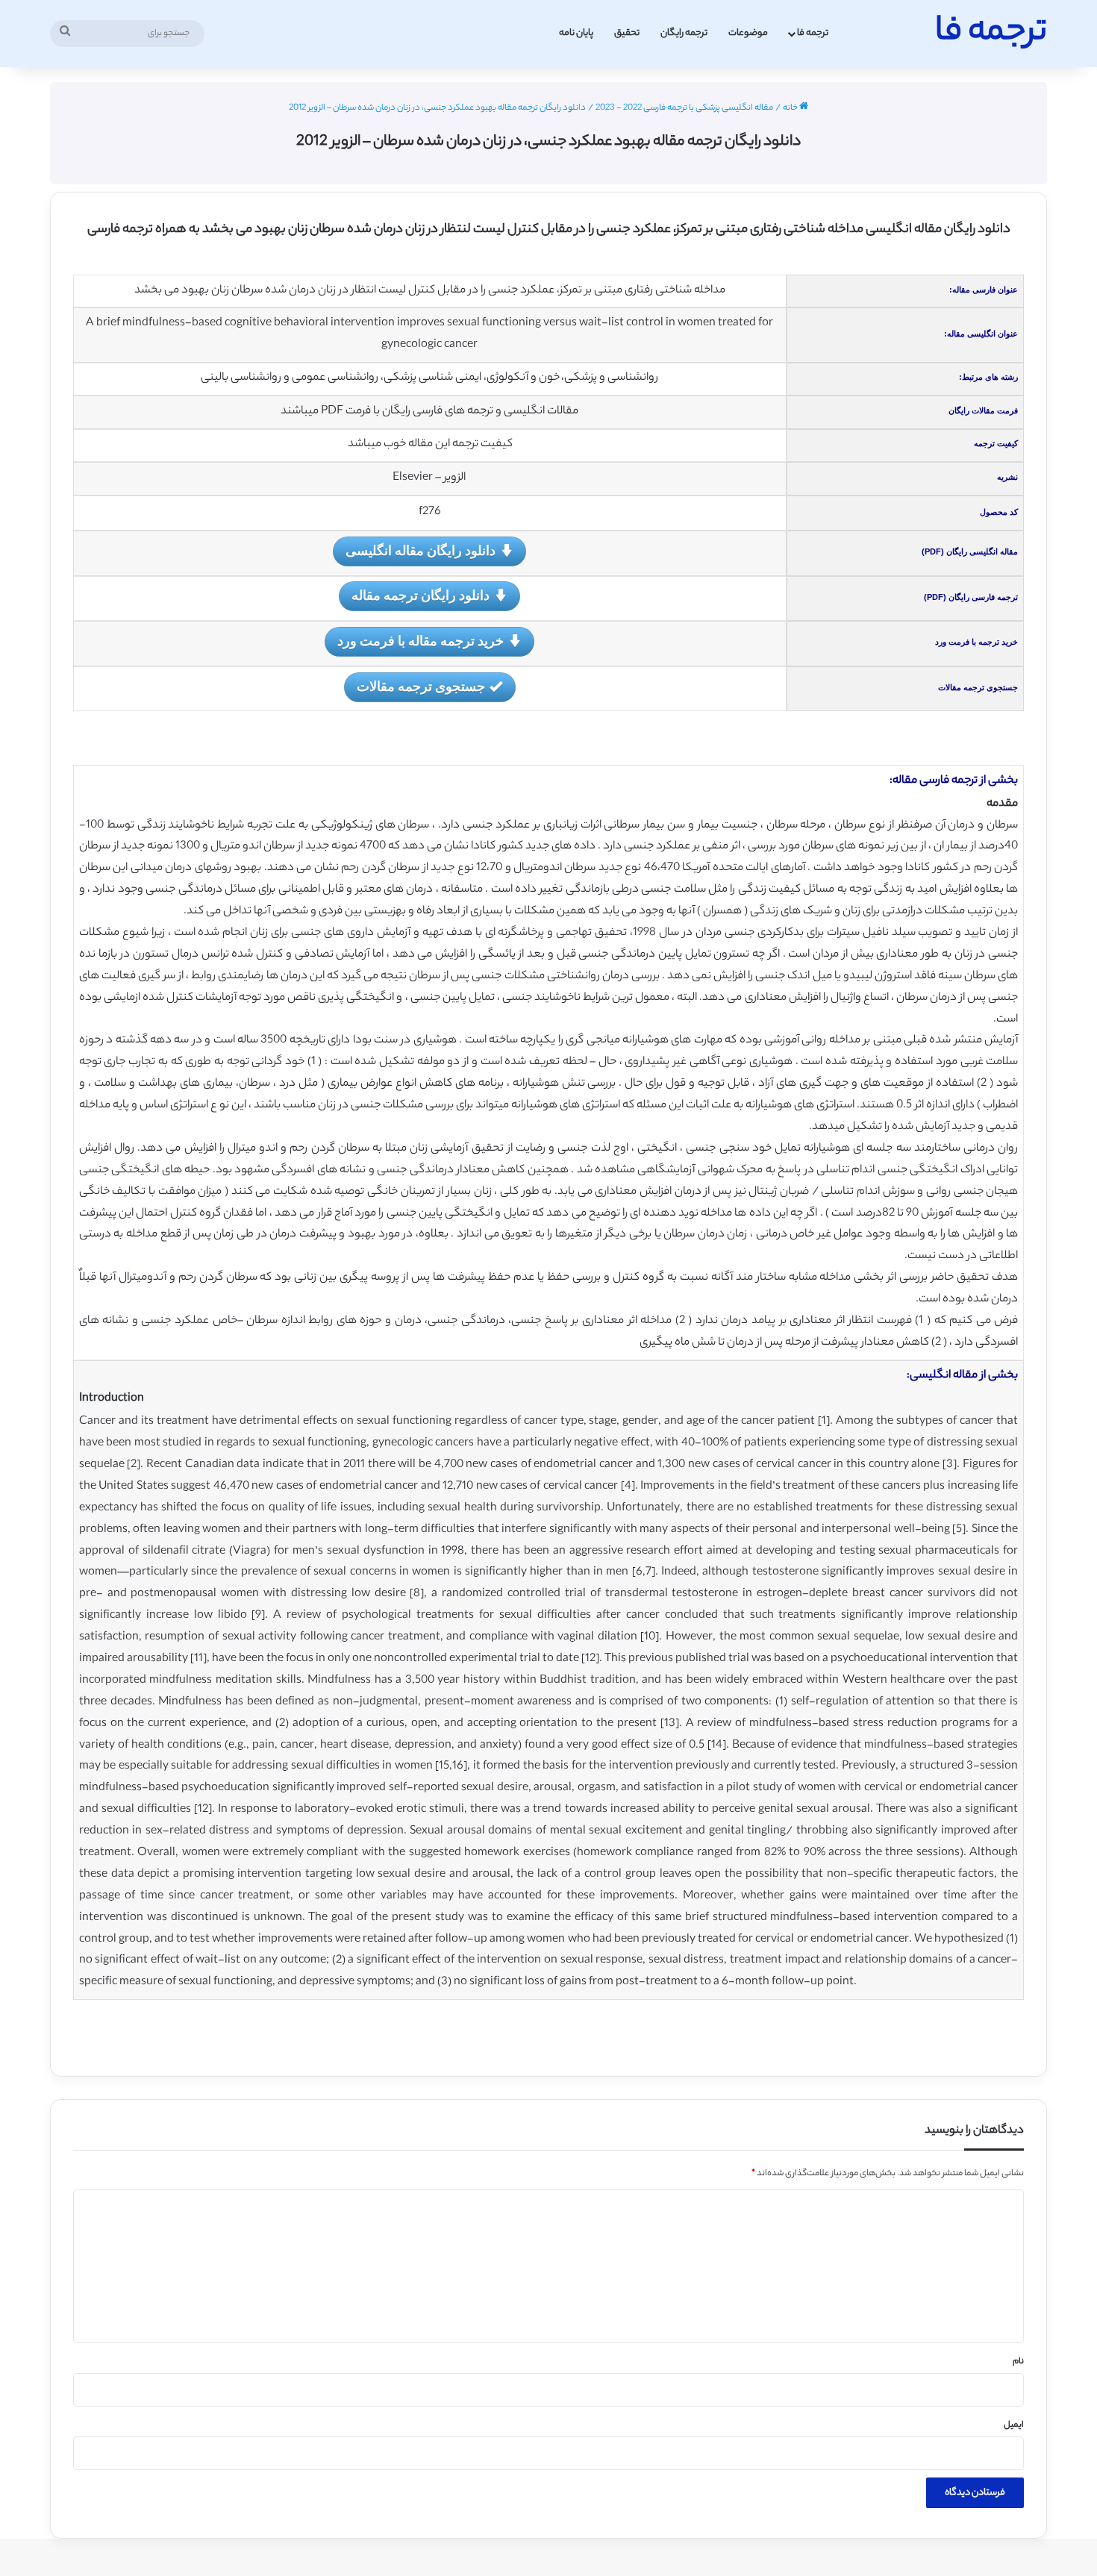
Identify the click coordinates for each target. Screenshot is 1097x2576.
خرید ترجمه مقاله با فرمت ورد (421, 640)
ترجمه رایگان (684, 33)
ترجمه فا (813, 33)
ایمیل (1014, 2425)
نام (1018, 2362)
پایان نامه (576, 33)
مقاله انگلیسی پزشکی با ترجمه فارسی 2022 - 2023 (684, 108)
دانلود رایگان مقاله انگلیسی (421, 550)
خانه (791, 108)
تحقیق (627, 33)
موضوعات (748, 33)
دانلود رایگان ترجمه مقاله (421, 595)
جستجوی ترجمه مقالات (421, 686)
